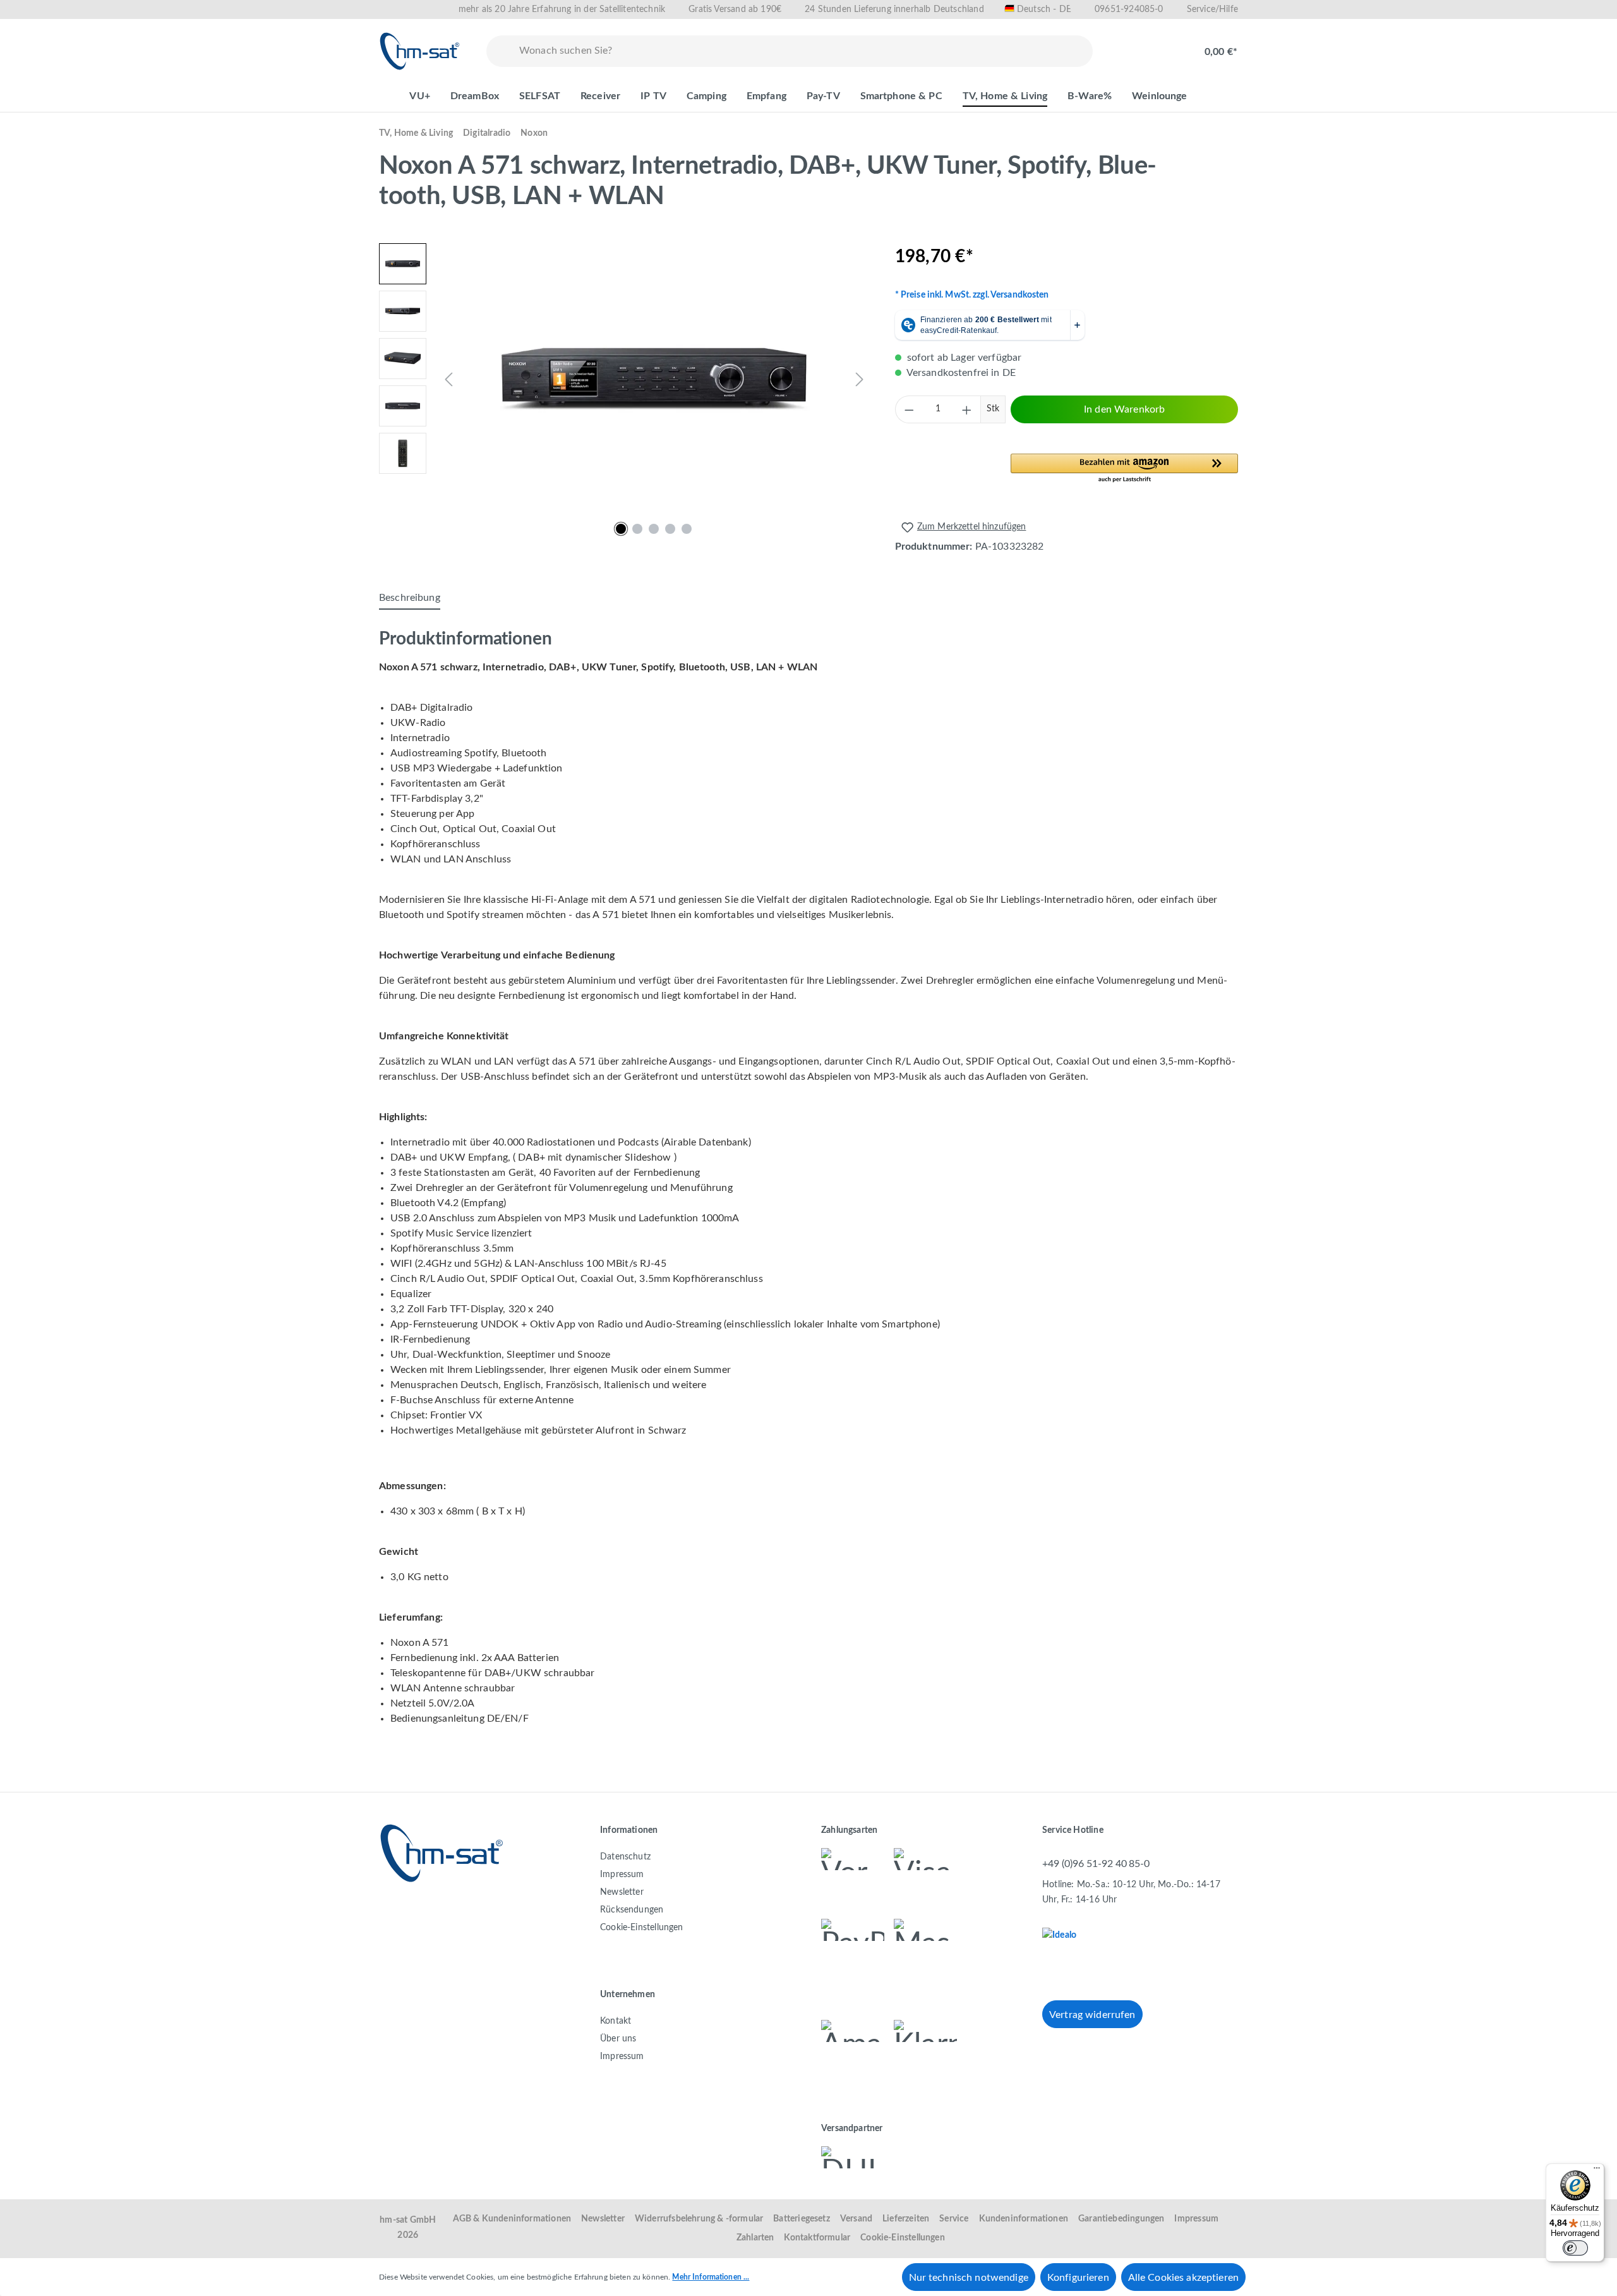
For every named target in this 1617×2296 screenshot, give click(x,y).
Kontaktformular (817, 2238)
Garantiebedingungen (1121, 2219)
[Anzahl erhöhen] (967, 409)
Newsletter (622, 1892)
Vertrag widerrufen (1092, 2015)
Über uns (618, 2039)
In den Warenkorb (1124, 409)
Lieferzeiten (906, 2219)
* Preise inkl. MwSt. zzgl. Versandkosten (972, 295)
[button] (1124, 469)
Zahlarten (755, 2238)
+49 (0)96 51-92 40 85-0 (1096, 1864)
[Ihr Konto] (1166, 45)
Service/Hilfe (1212, 9)
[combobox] (803, 51)
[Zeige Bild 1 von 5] (621, 529)
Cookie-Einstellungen (642, 1928)
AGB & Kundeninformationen (512, 2219)
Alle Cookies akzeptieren (1183, 2278)
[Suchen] (500, 51)
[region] (624, 379)
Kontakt (616, 2021)
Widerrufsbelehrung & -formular (699, 2219)
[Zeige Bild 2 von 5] (637, 529)
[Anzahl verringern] (909, 409)
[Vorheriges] (448, 379)
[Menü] (1597, 2171)
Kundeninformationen (1024, 2219)
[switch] (1575, 2248)
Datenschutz (625, 1857)
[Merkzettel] (1126, 45)
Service (954, 2219)
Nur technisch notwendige (969, 2278)
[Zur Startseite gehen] (420, 51)
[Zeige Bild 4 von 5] (670, 529)
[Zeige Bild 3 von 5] (654, 529)
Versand (856, 2219)
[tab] (410, 598)
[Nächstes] (860, 379)
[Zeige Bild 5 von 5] (687, 529)
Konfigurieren (1078, 2278)
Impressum (622, 1875)
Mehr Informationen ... (711, 2277)
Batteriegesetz (802, 2219)
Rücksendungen (632, 1910)
